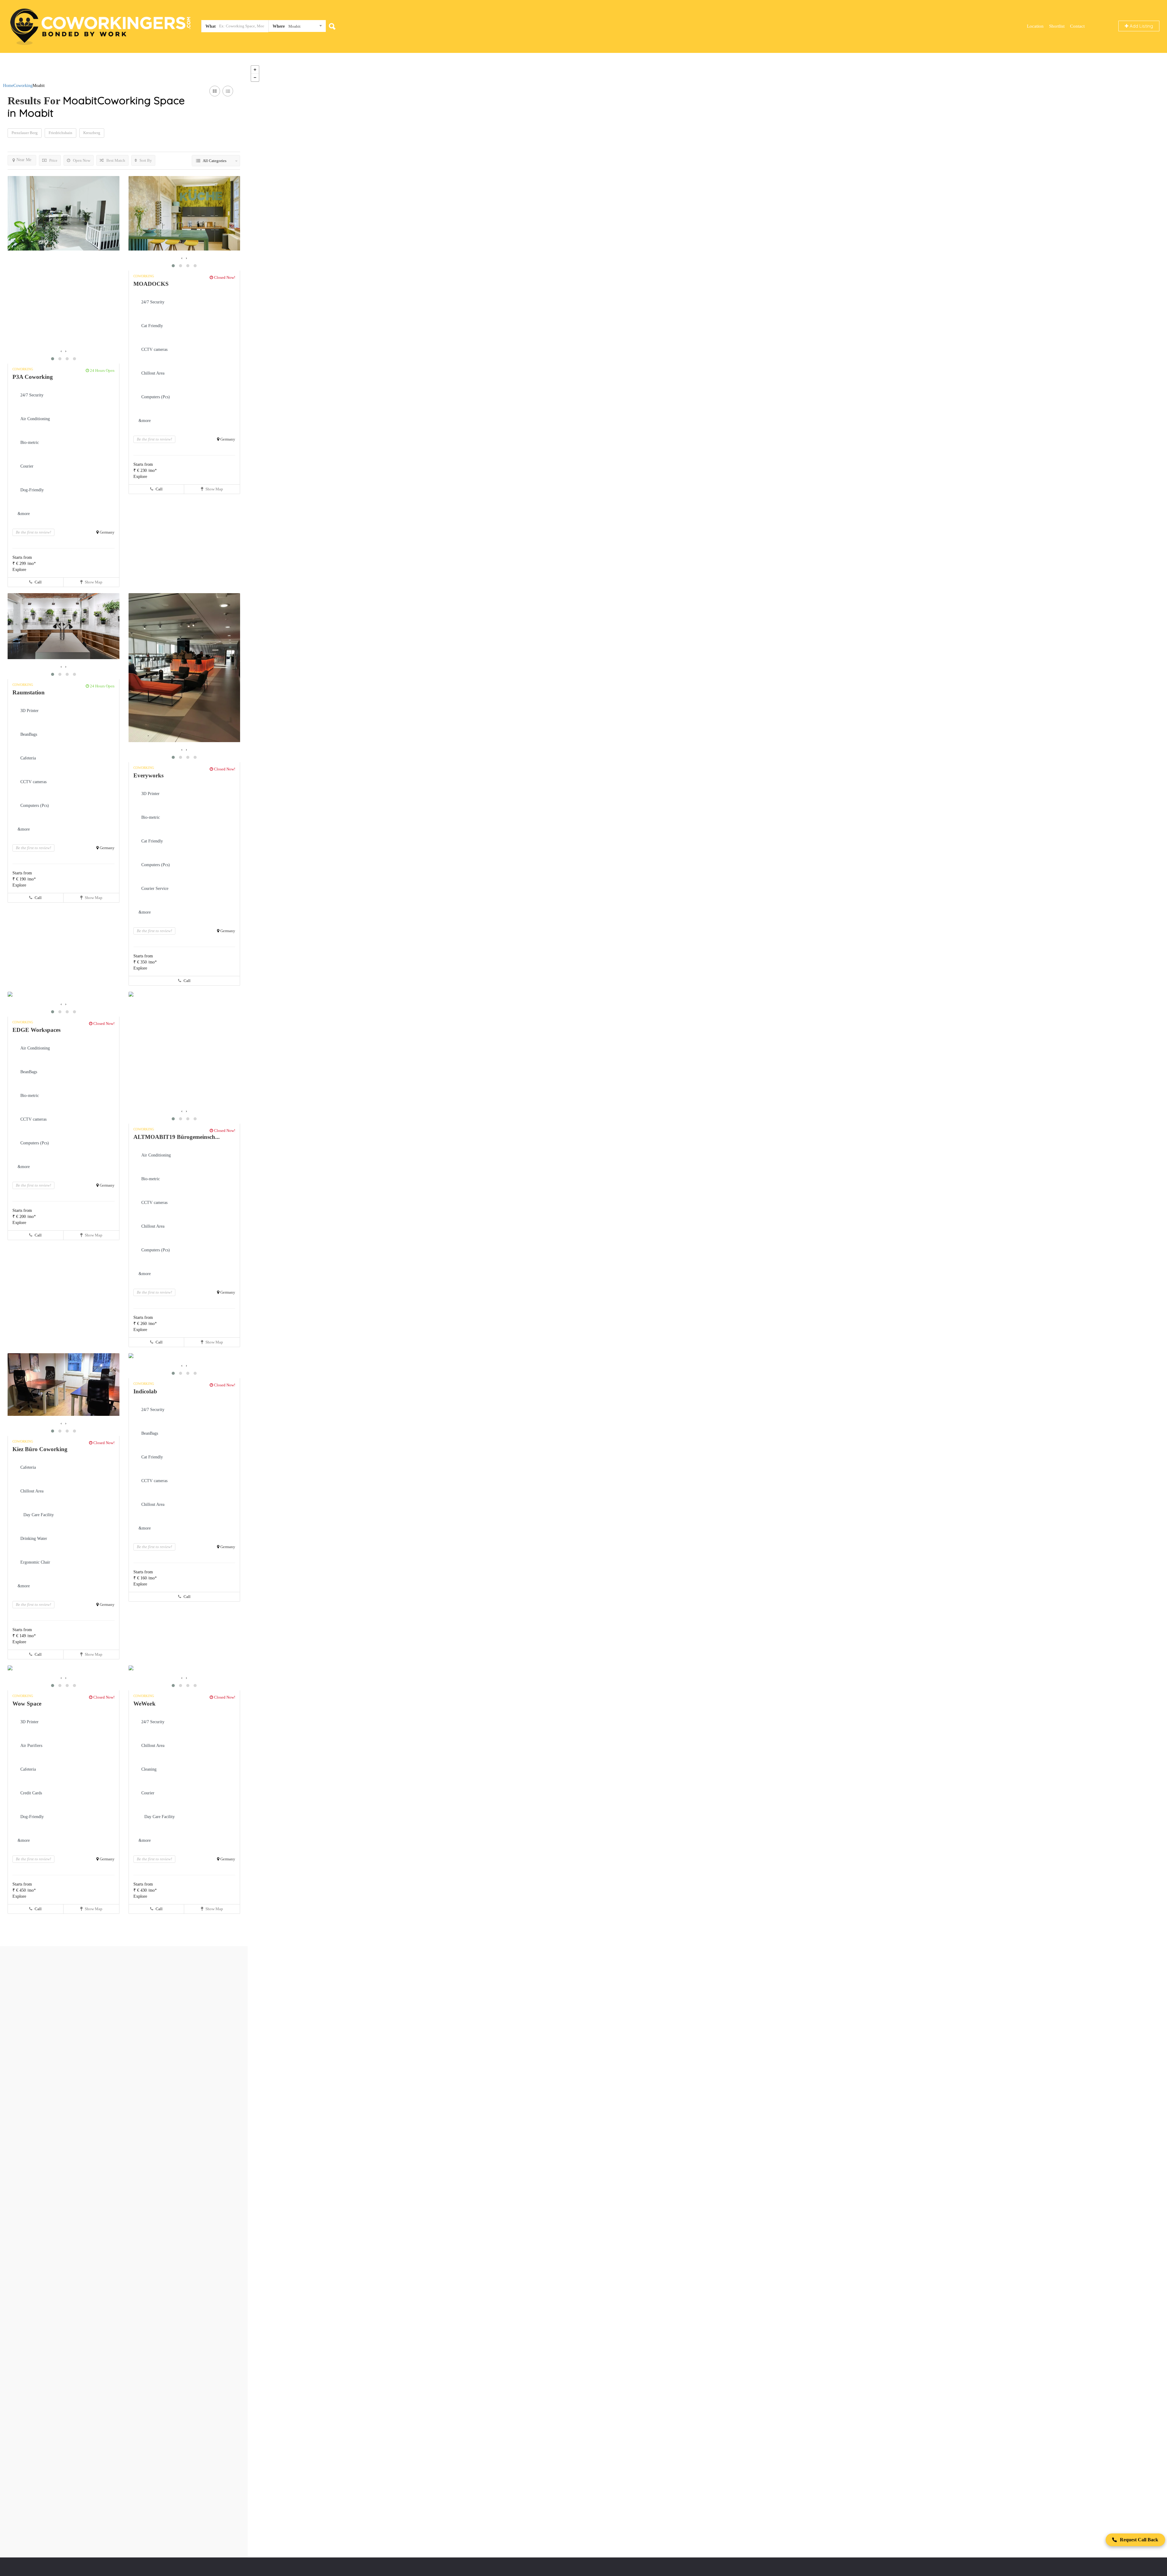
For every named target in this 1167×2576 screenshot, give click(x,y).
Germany (107, 532)
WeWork (145, 1704)
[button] (53, 359)
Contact (1077, 26)
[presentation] (61, 351)
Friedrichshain (60, 133)
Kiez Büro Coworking (40, 1449)
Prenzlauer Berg (25, 133)
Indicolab (145, 1391)
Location (1035, 26)
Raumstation (29, 692)
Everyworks (148, 775)
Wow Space (27, 1704)
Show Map (93, 582)
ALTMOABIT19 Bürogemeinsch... (177, 1137)
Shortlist (1057, 26)
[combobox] (297, 27)
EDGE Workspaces (36, 1030)
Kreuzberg (92, 133)
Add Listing (1141, 26)
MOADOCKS (151, 284)
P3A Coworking (33, 377)
